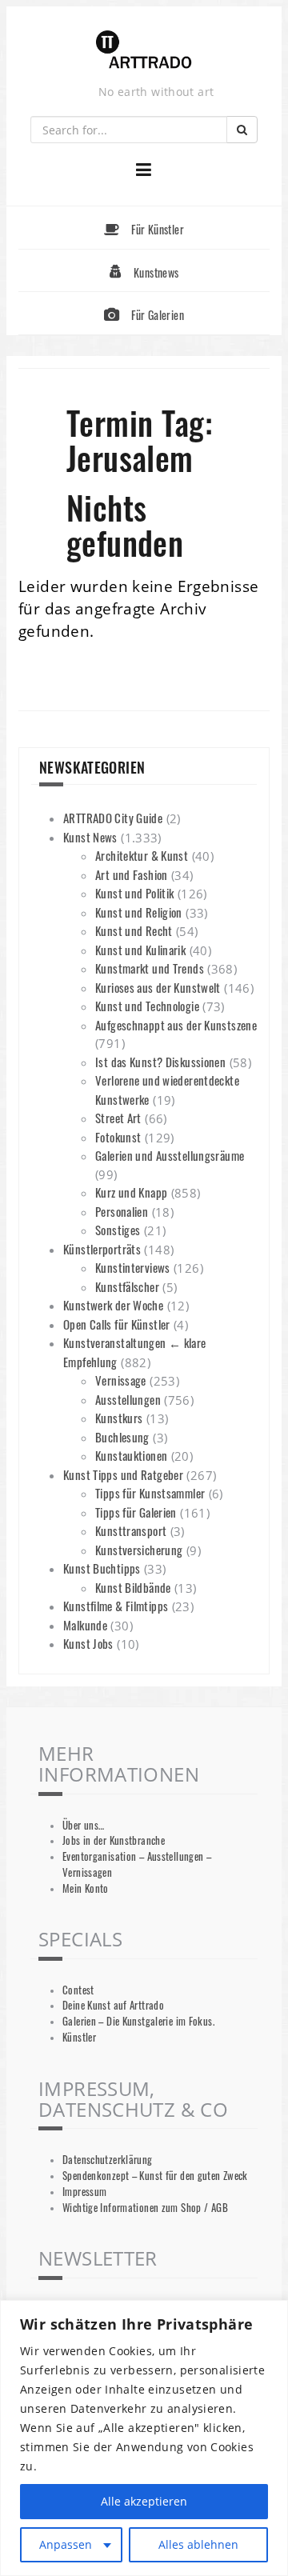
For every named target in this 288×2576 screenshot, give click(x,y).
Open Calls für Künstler (117, 1324)
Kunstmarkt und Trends (150, 968)
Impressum (84, 2192)
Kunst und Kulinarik (140, 950)
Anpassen (66, 2544)
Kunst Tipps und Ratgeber (123, 1474)
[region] (144, 2438)
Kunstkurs (119, 1418)
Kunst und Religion (139, 912)
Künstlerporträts (102, 1249)
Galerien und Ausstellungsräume (170, 1155)
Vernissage (121, 1380)
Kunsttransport (131, 1530)
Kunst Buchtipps (102, 1568)
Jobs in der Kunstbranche (114, 1840)
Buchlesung (122, 1437)
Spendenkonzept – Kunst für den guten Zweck (155, 2176)
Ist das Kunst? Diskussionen (160, 1062)
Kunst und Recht (134, 930)
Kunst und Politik (134, 893)
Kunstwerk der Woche (113, 1305)
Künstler (79, 2037)
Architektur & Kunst (142, 855)
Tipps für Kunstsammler (150, 1493)
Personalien (122, 1211)
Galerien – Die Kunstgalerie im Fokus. (138, 2021)
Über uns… (83, 1825)
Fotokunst (118, 1137)
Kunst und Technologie (147, 1006)
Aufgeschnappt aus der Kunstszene (176, 1025)
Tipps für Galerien (136, 1512)
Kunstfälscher (127, 1286)
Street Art (118, 1118)
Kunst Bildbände (133, 1587)
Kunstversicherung (139, 1550)
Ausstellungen (128, 1399)
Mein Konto (86, 1888)
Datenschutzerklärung (108, 2160)
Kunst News (90, 837)
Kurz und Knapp (131, 1192)
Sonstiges (118, 1230)
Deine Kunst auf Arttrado (113, 2005)
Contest (78, 1990)
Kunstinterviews (133, 1267)
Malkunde (85, 1625)
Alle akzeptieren (144, 2501)
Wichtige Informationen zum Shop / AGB (145, 2208)
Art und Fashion (132, 874)
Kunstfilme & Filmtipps (116, 1606)
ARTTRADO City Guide (113, 818)
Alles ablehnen (198, 2544)
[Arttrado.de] (144, 51)
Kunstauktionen (131, 1455)
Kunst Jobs (88, 1643)
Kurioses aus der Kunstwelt (158, 987)
